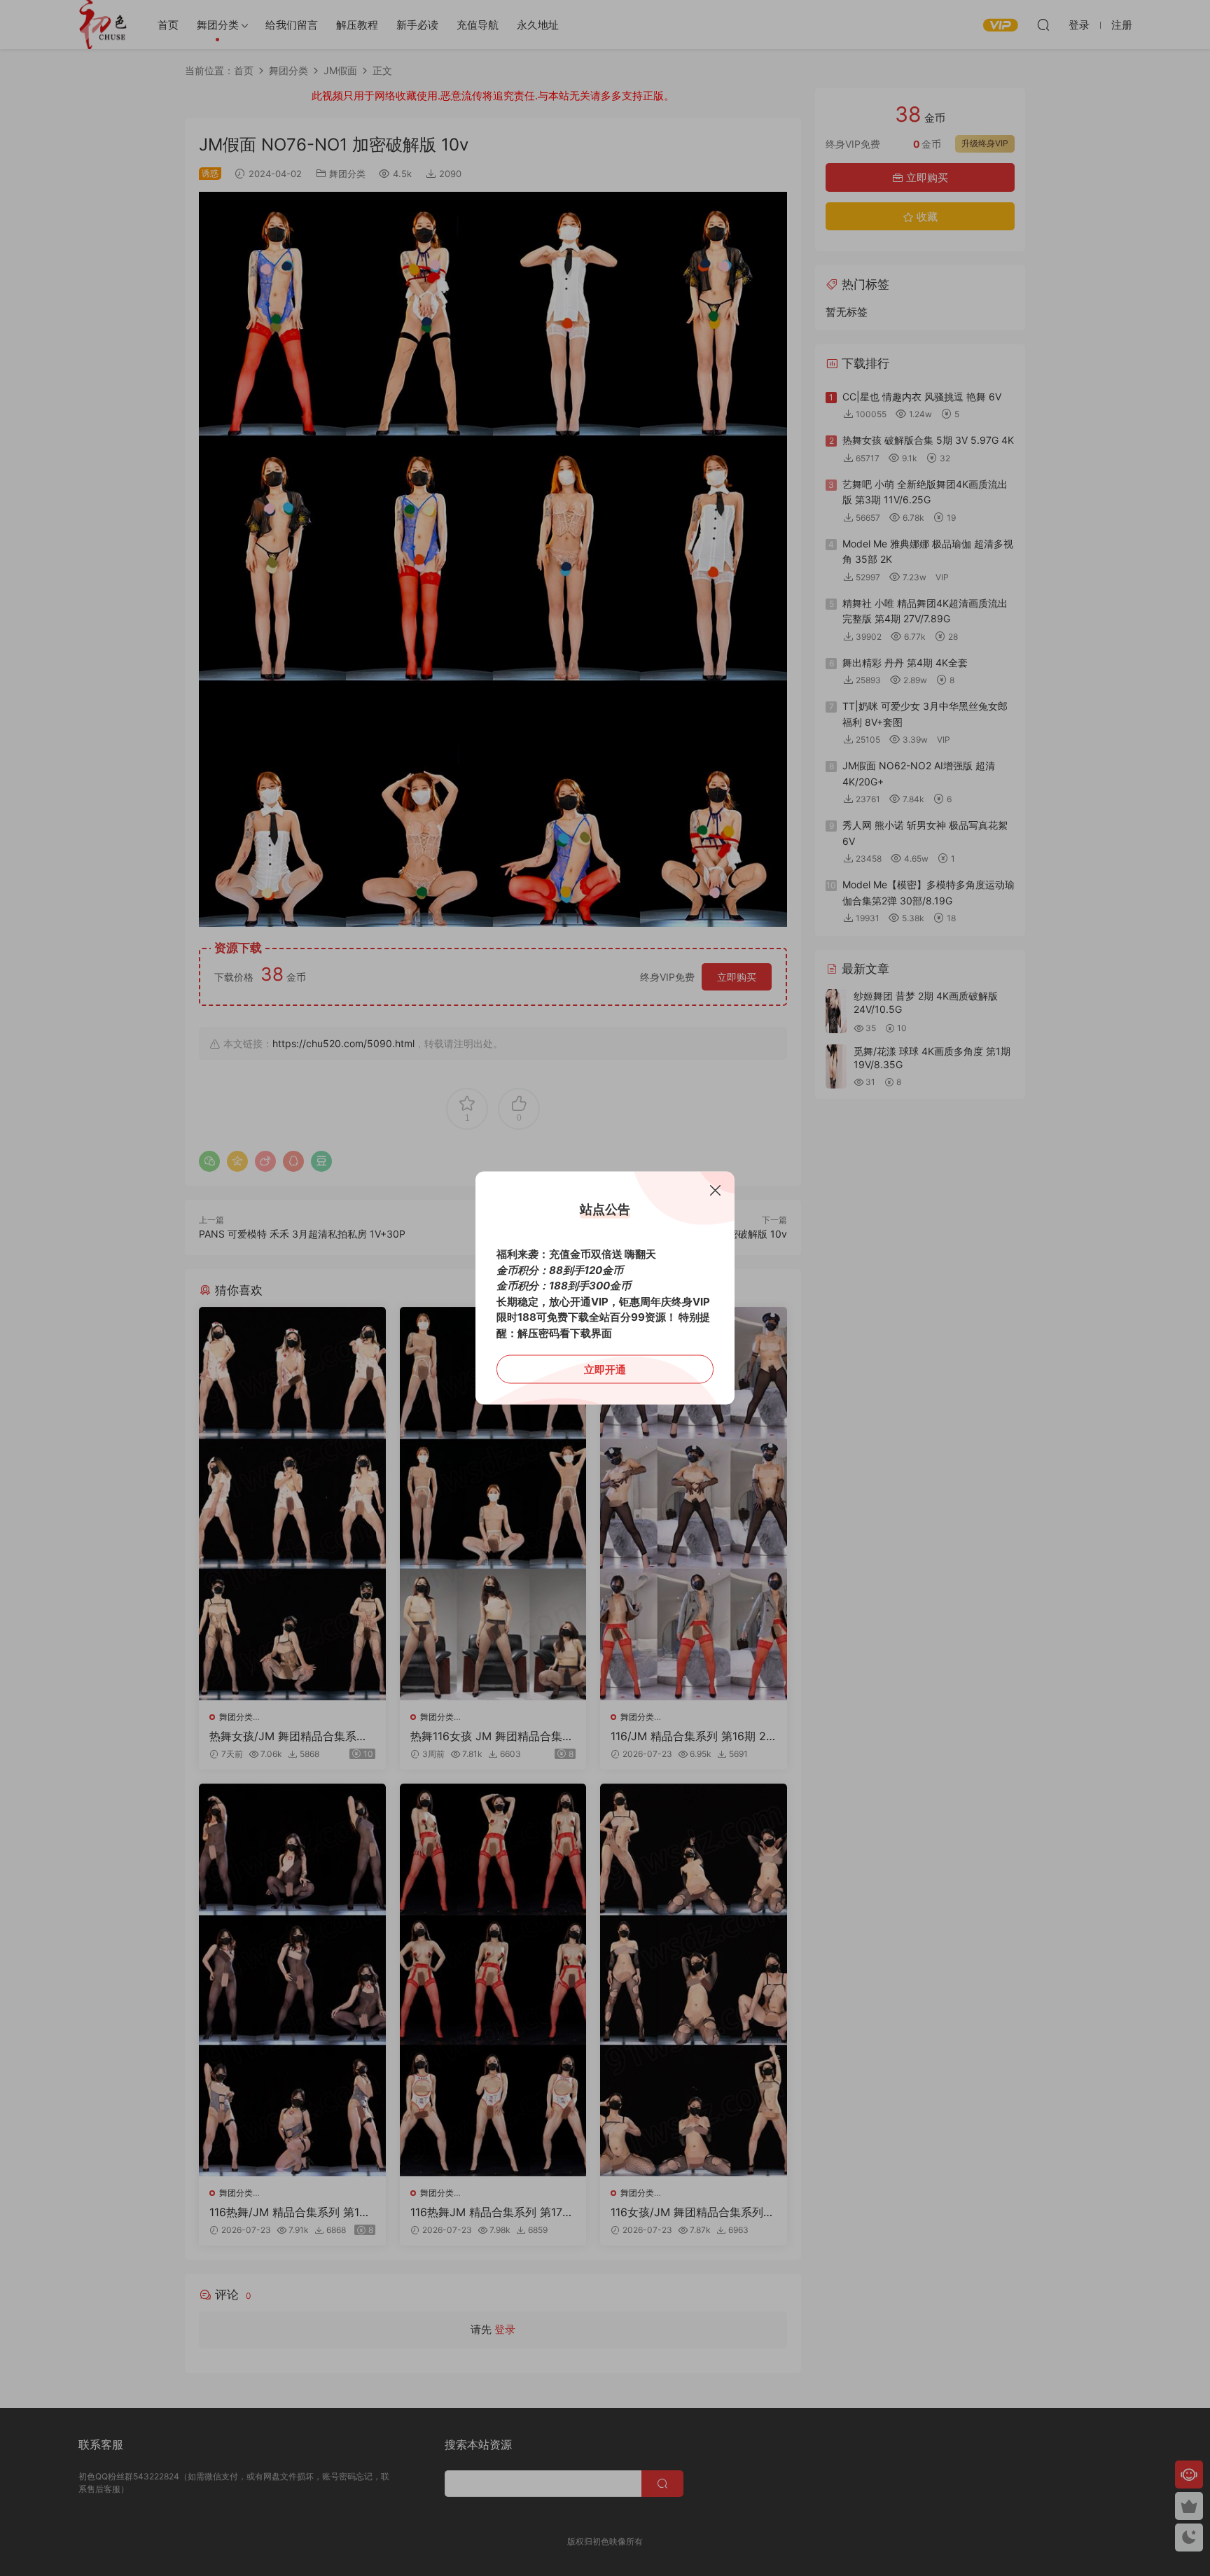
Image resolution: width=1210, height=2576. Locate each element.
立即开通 (605, 1370)
